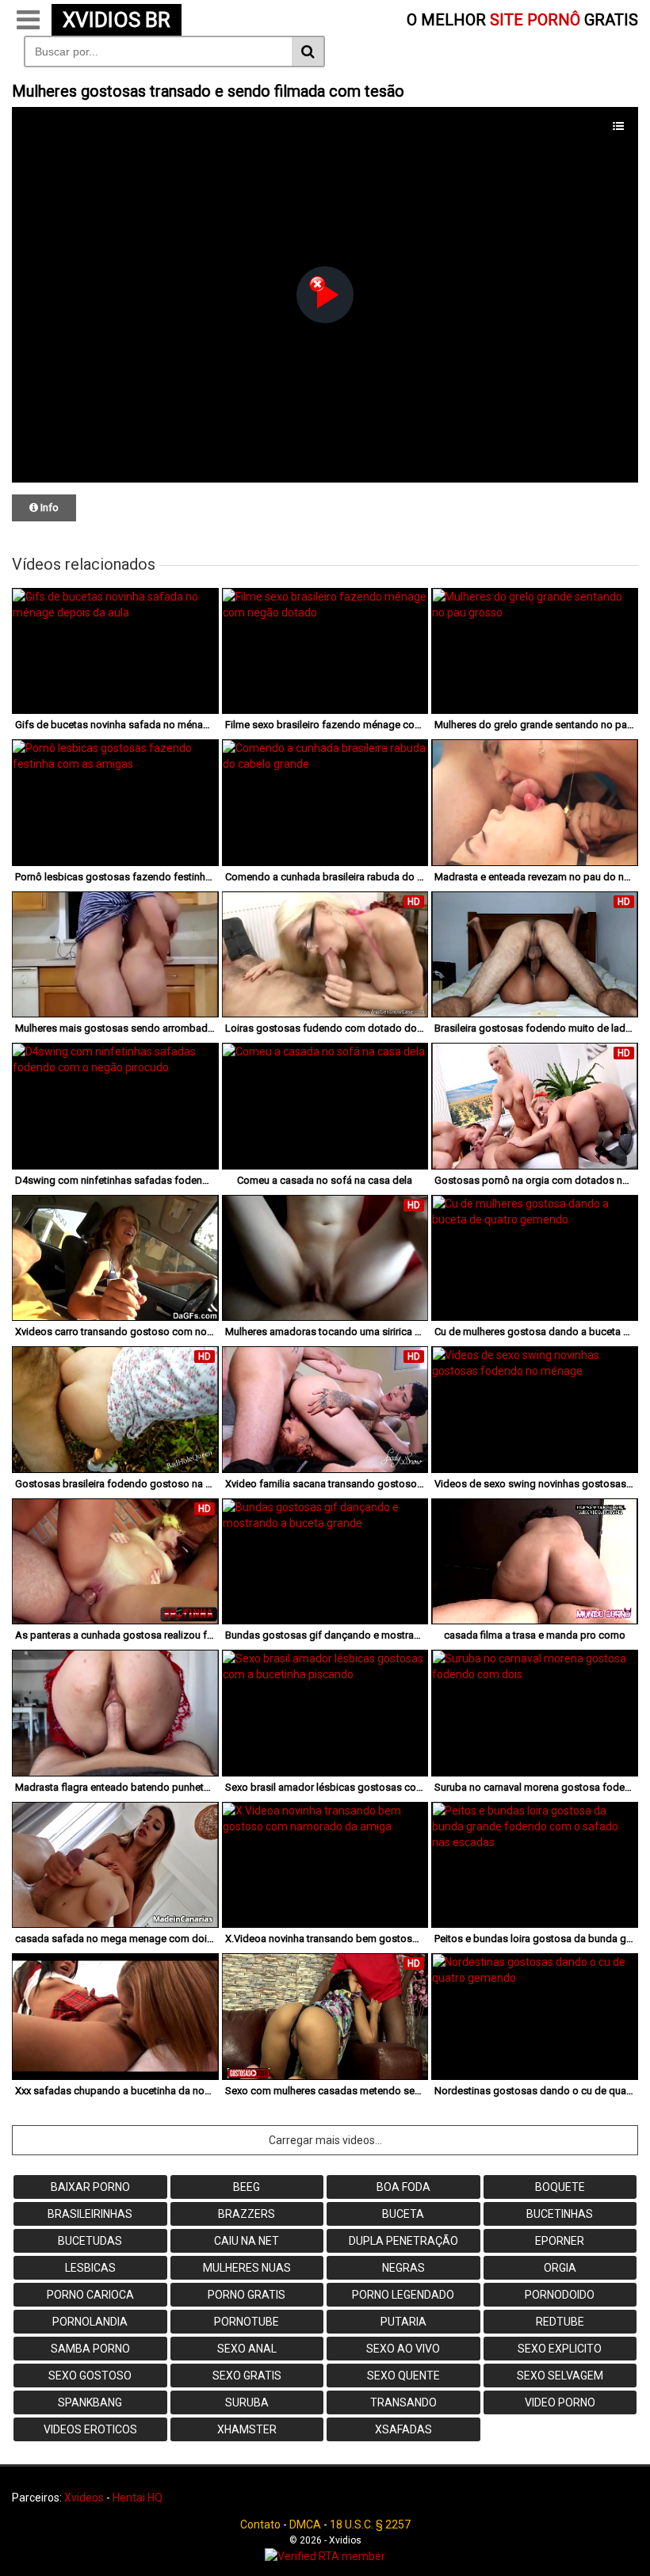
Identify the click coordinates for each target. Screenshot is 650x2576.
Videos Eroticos (90, 2429)
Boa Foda (403, 2187)
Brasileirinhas (90, 2214)
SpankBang (90, 2402)
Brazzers (247, 2214)
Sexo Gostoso (90, 2376)
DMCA (305, 2524)
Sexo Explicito (560, 2349)
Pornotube (247, 2322)
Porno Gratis (247, 2295)
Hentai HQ (138, 2498)
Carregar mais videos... (325, 2140)
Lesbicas (90, 2268)
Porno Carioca (90, 2295)
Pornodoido (560, 2295)
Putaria (403, 2322)
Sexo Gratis (247, 2376)
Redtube (560, 2322)
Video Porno (560, 2402)
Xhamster (247, 2429)
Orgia (560, 2268)
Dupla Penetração (403, 2241)
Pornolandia (90, 2322)
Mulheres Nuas (247, 2268)
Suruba (247, 2402)
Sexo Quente (403, 2376)
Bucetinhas (560, 2214)
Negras (403, 2268)
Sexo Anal (247, 2349)
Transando (403, 2402)
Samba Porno (90, 2349)
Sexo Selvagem (560, 2376)
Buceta (403, 2214)
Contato (260, 2524)
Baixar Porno (90, 2187)
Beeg (247, 2187)
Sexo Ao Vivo (403, 2349)
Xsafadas (403, 2429)
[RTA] (325, 2556)
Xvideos (84, 2498)
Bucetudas (90, 2241)
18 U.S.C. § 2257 (370, 2524)
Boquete (560, 2187)
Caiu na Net (247, 2241)
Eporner (560, 2241)
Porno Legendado (403, 2295)
